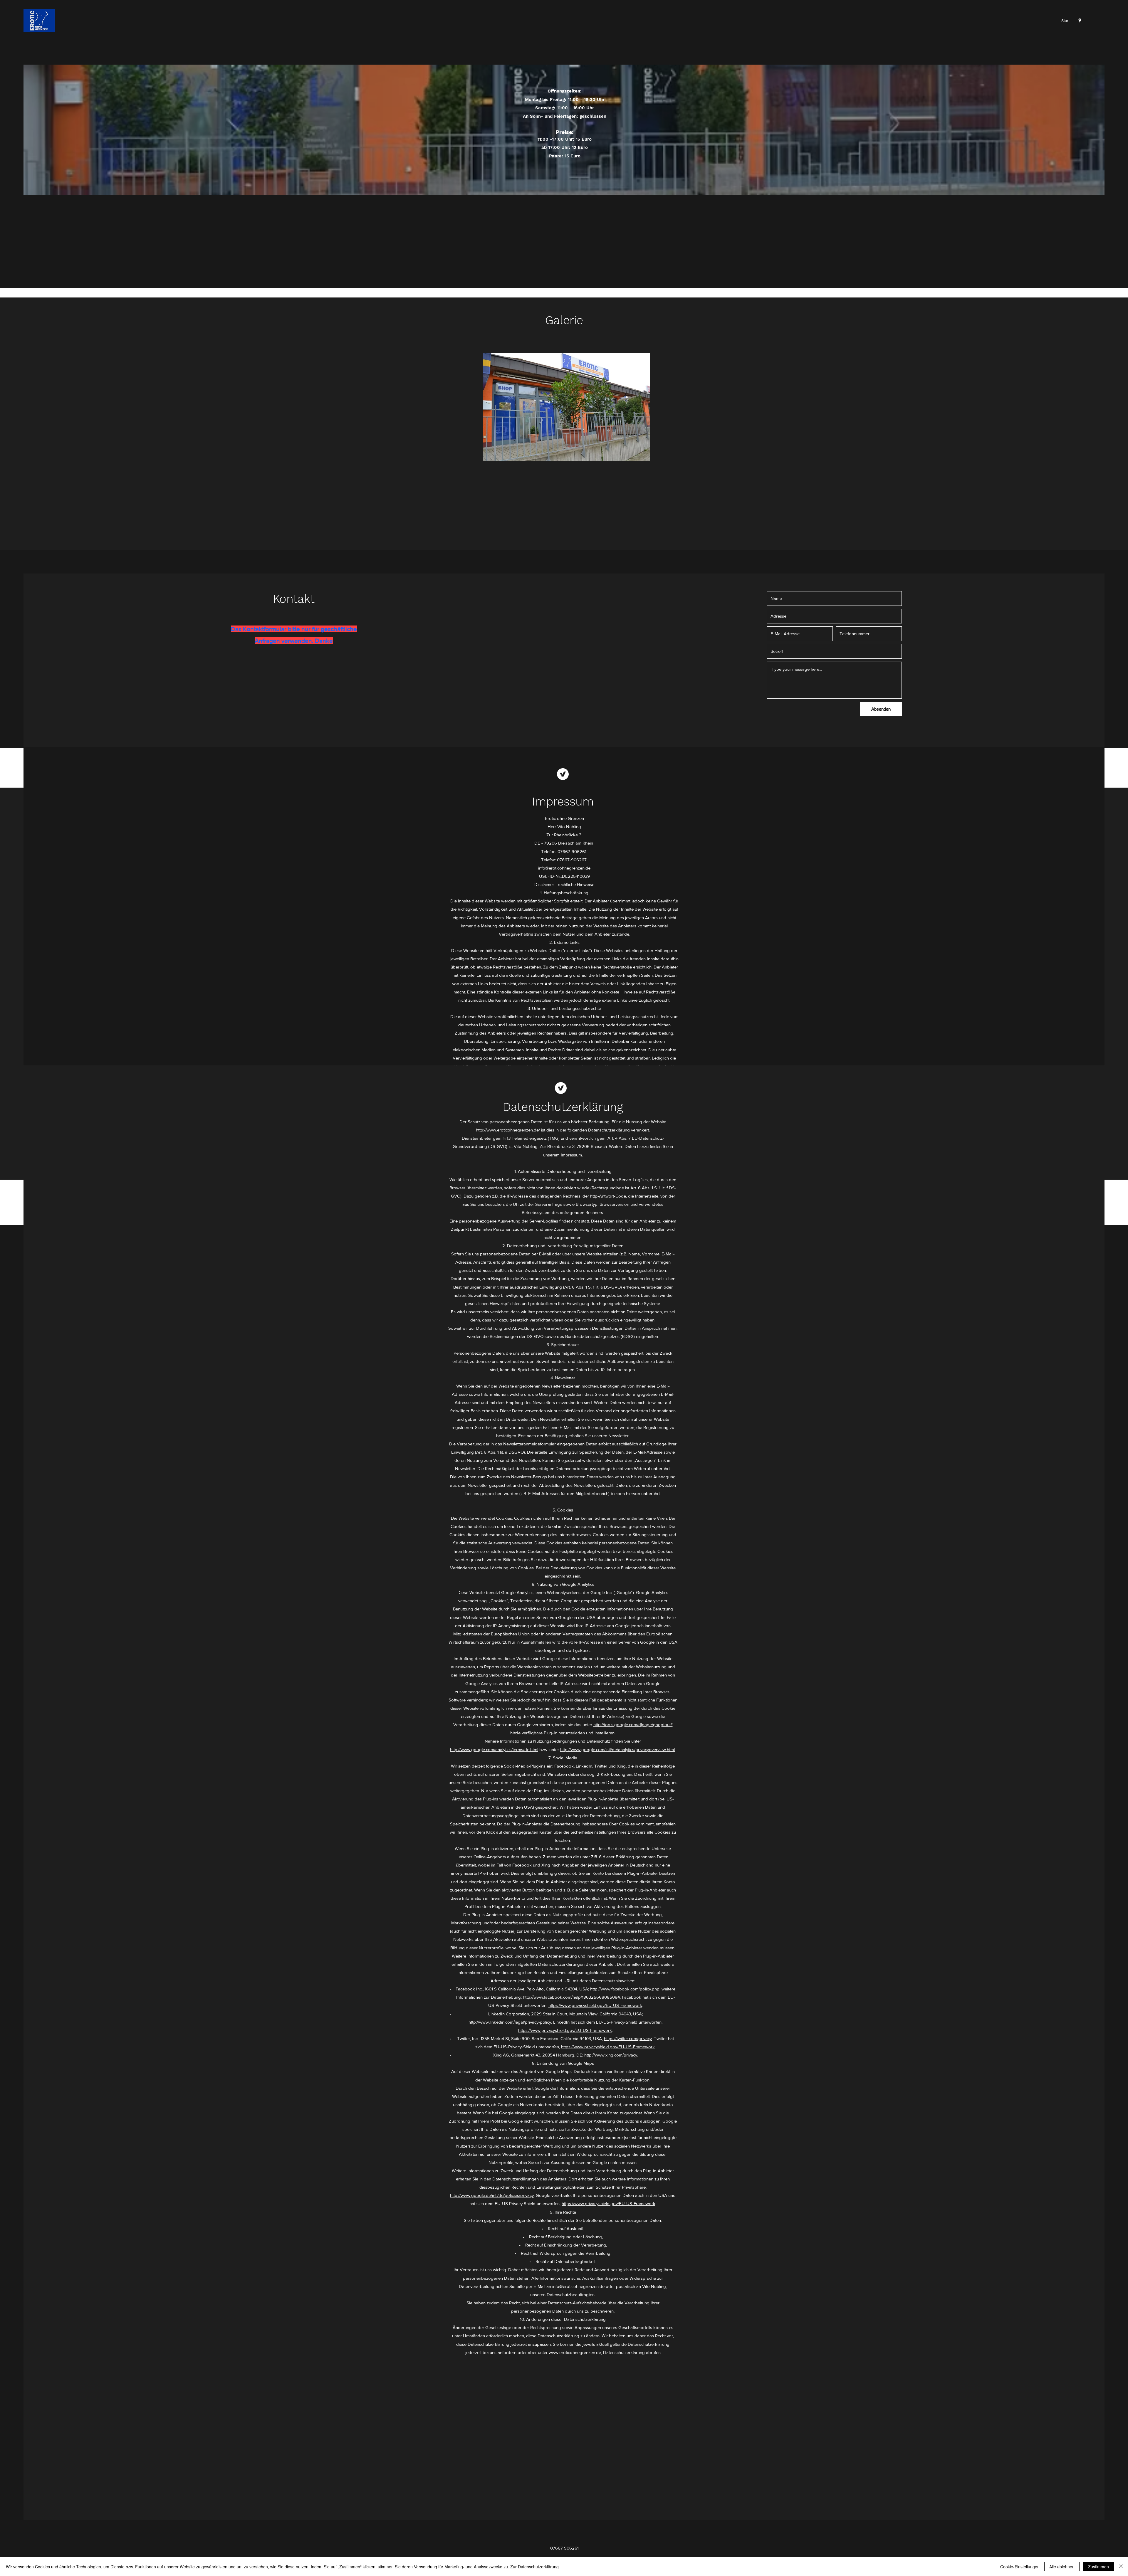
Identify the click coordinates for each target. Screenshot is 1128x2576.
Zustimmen (1098, 2567)
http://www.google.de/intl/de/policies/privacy (492, 2195)
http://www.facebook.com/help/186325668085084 (571, 1997)
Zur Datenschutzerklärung (534, 2567)
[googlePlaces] (1080, 21)
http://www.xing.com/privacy (611, 2055)
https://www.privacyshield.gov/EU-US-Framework (595, 2005)
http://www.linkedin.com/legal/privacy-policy (510, 2022)
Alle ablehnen (1062, 2567)
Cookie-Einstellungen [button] (1020, 2567)
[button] (566, 407)
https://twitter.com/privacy (628, 2038)
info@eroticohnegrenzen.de (564, 868)
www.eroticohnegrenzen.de (575, 2352)
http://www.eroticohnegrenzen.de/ (508, 1130)
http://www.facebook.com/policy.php (625, 1989)
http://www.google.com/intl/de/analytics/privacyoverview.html (617, 1749)
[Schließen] (1121, 2567)
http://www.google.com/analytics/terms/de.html (494, 1749)
